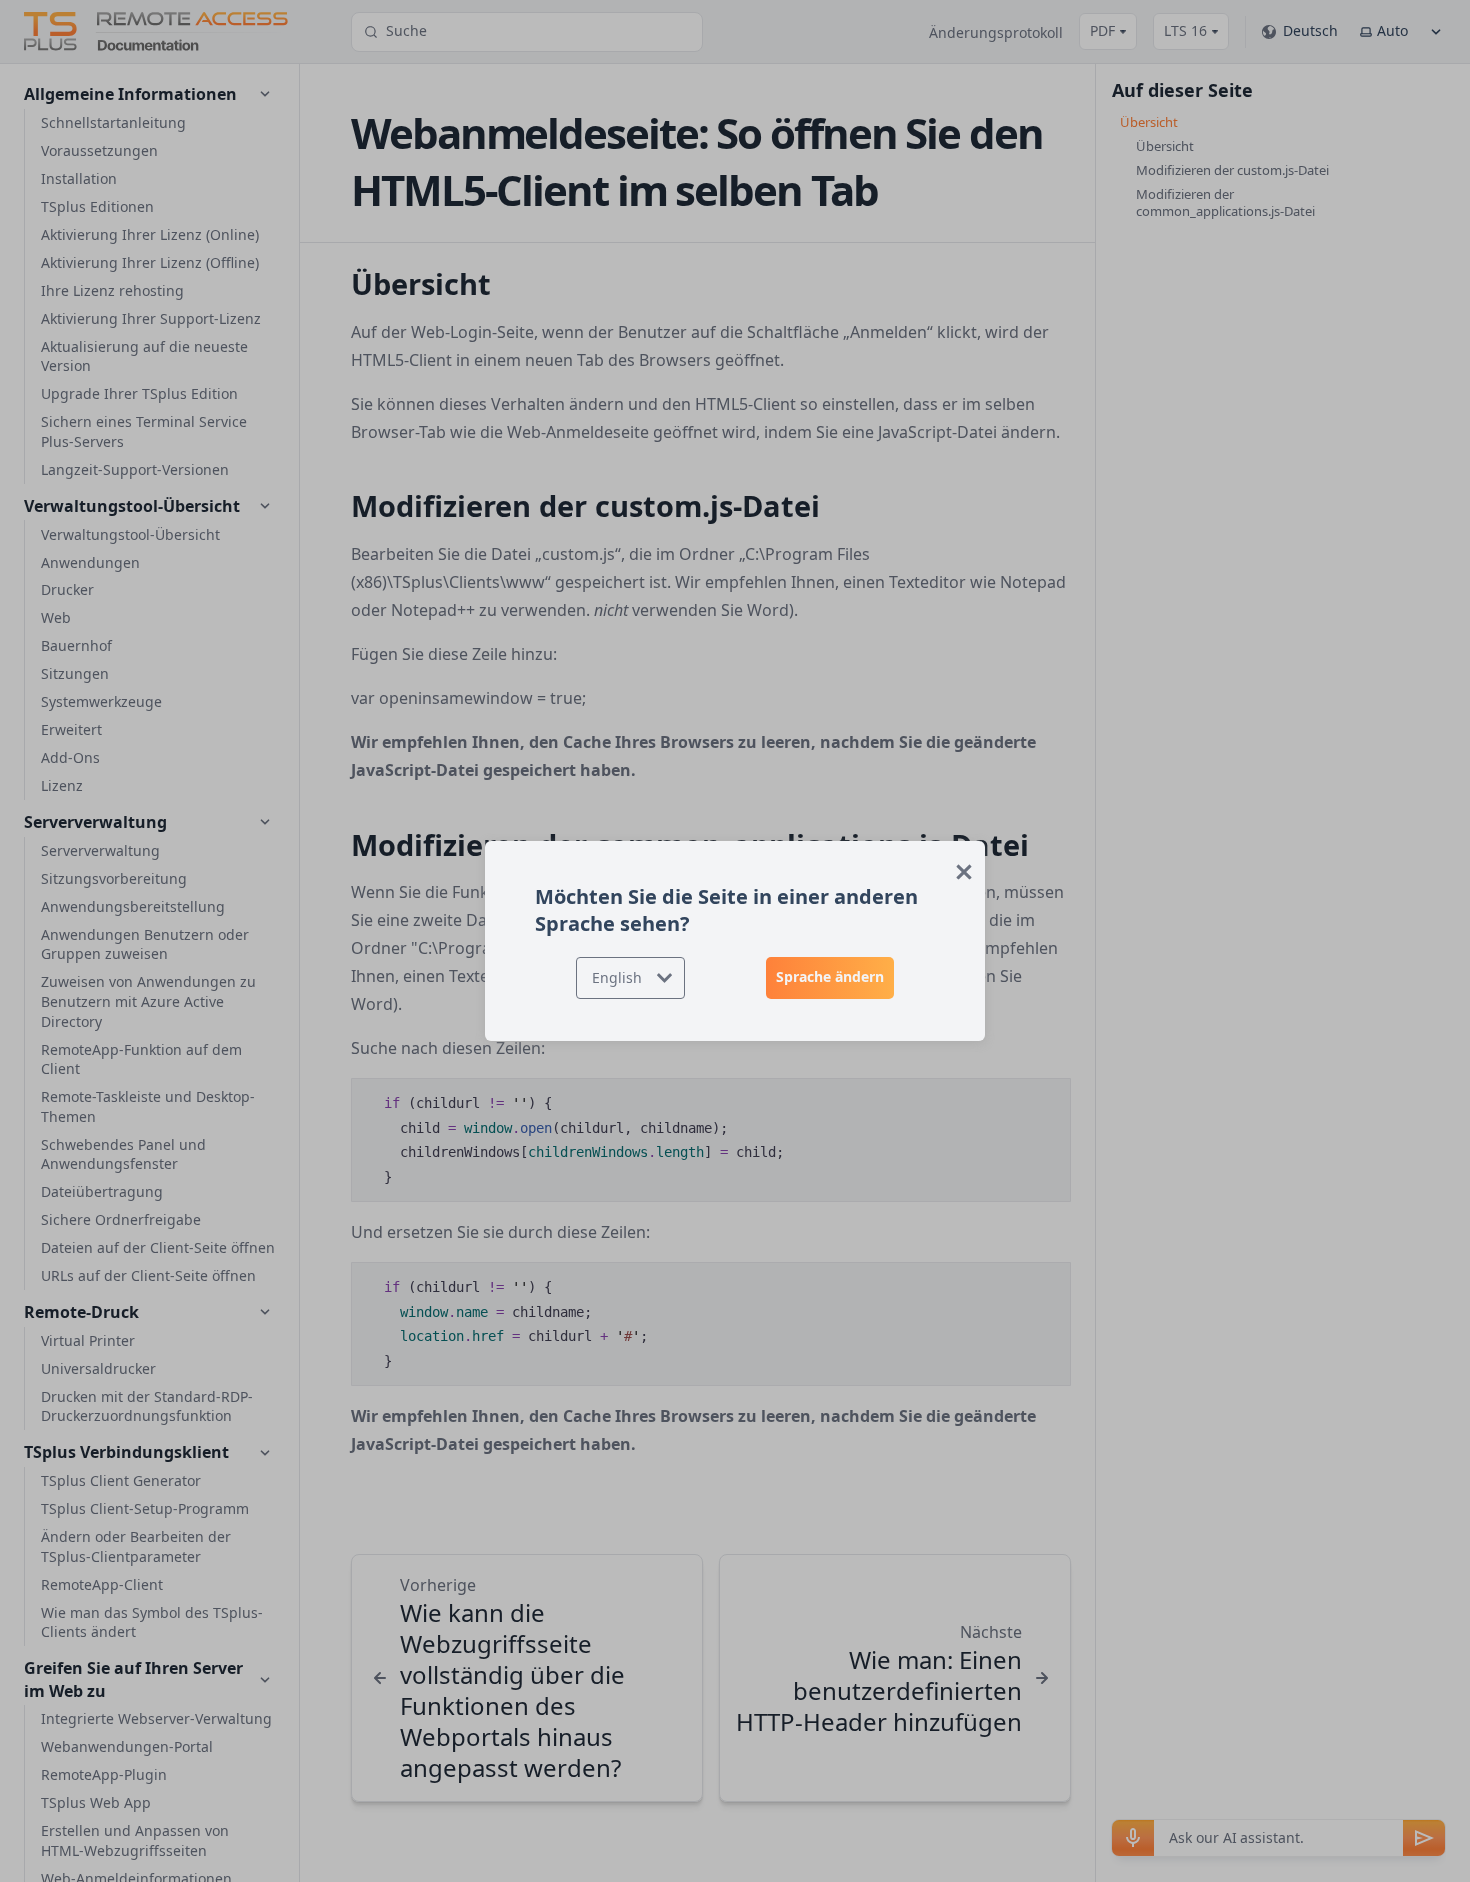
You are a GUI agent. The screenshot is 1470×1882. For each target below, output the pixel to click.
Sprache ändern (830, 976)
